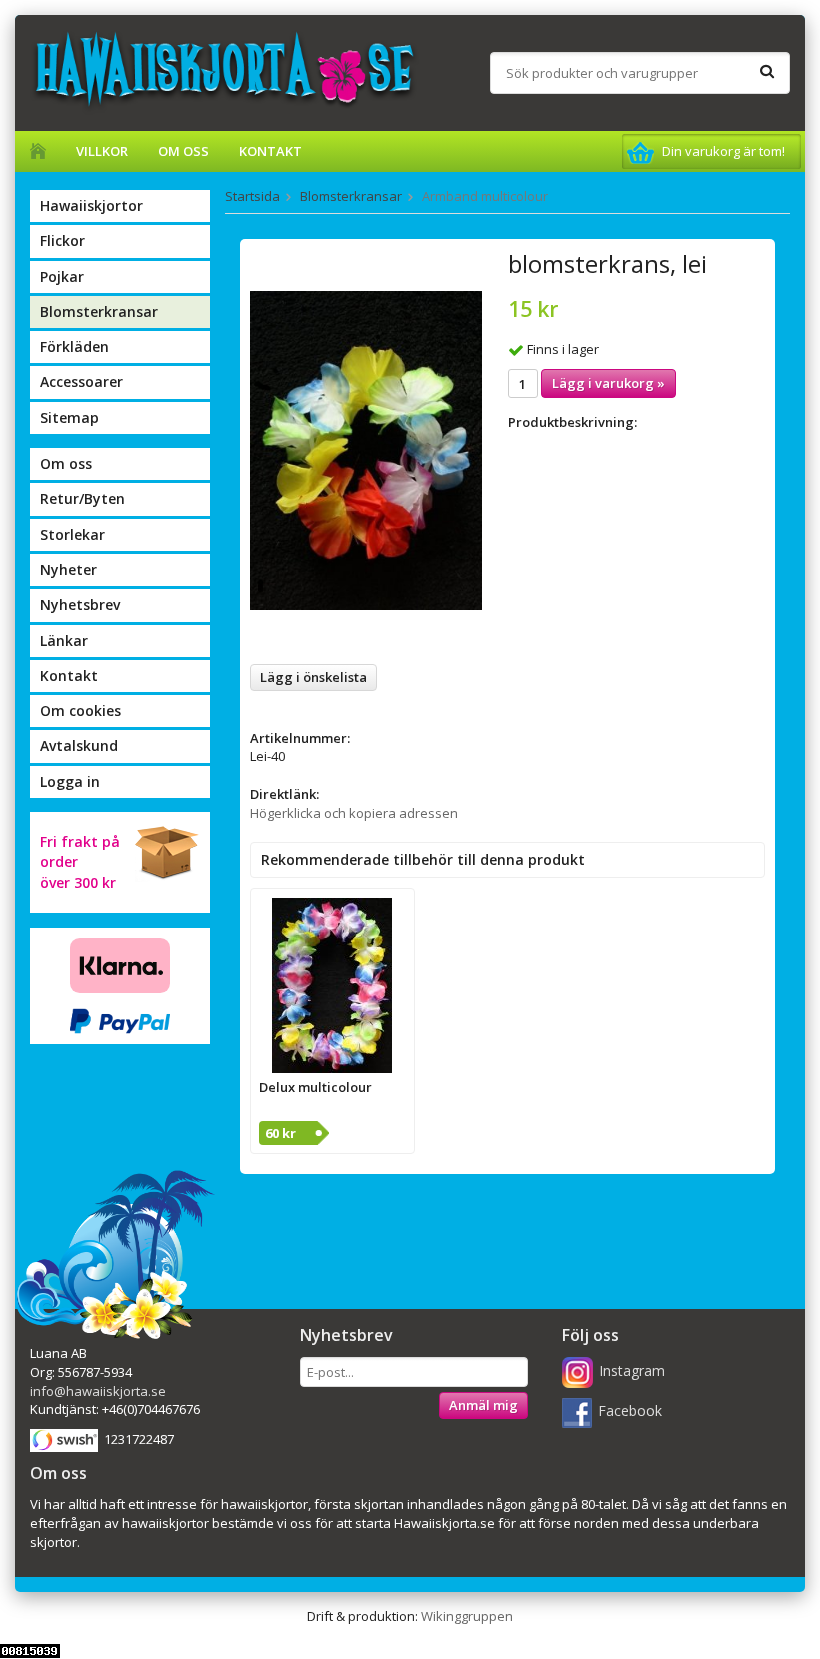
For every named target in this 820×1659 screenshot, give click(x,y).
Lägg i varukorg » (608, 383)
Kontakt (270, 151)
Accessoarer (81, 381)
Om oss (183, 151)
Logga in (70, 781)
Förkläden (74, 346)
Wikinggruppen (467, 1616)
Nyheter (68, 569)
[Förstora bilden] (366, 449)
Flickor (62, 240)
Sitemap (69, 417)
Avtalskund (79, 745)
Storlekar (72, 534)
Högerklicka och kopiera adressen (354, 813)
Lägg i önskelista (313, 677)
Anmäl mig (483, 1405)
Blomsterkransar (99, 311)
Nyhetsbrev (80, 604)
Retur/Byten (82, 498)
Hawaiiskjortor (91, 205)
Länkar (64, 640)
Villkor (102, 151)
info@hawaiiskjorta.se (98, 1391)
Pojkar (62, 276)
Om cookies (80, 710)
